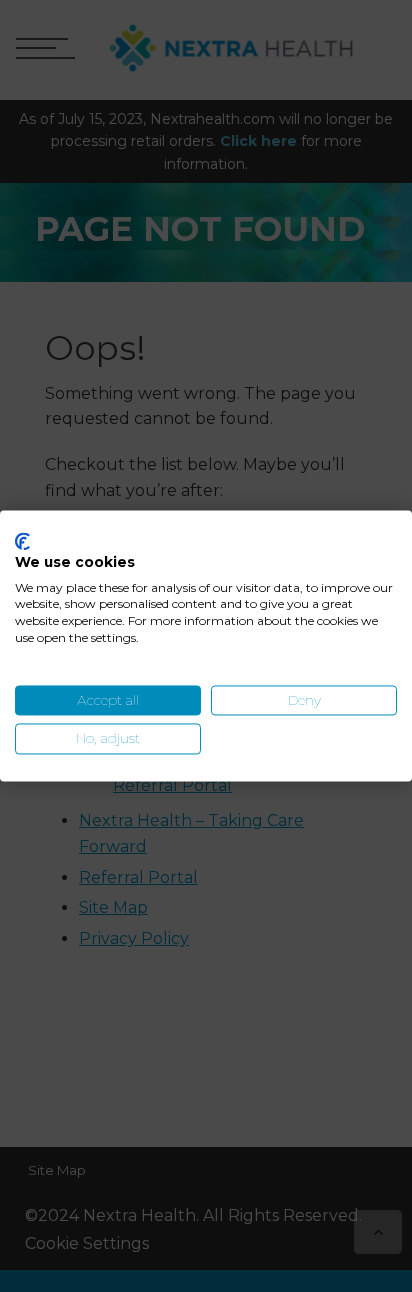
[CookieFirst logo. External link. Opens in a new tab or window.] (22, 541)
